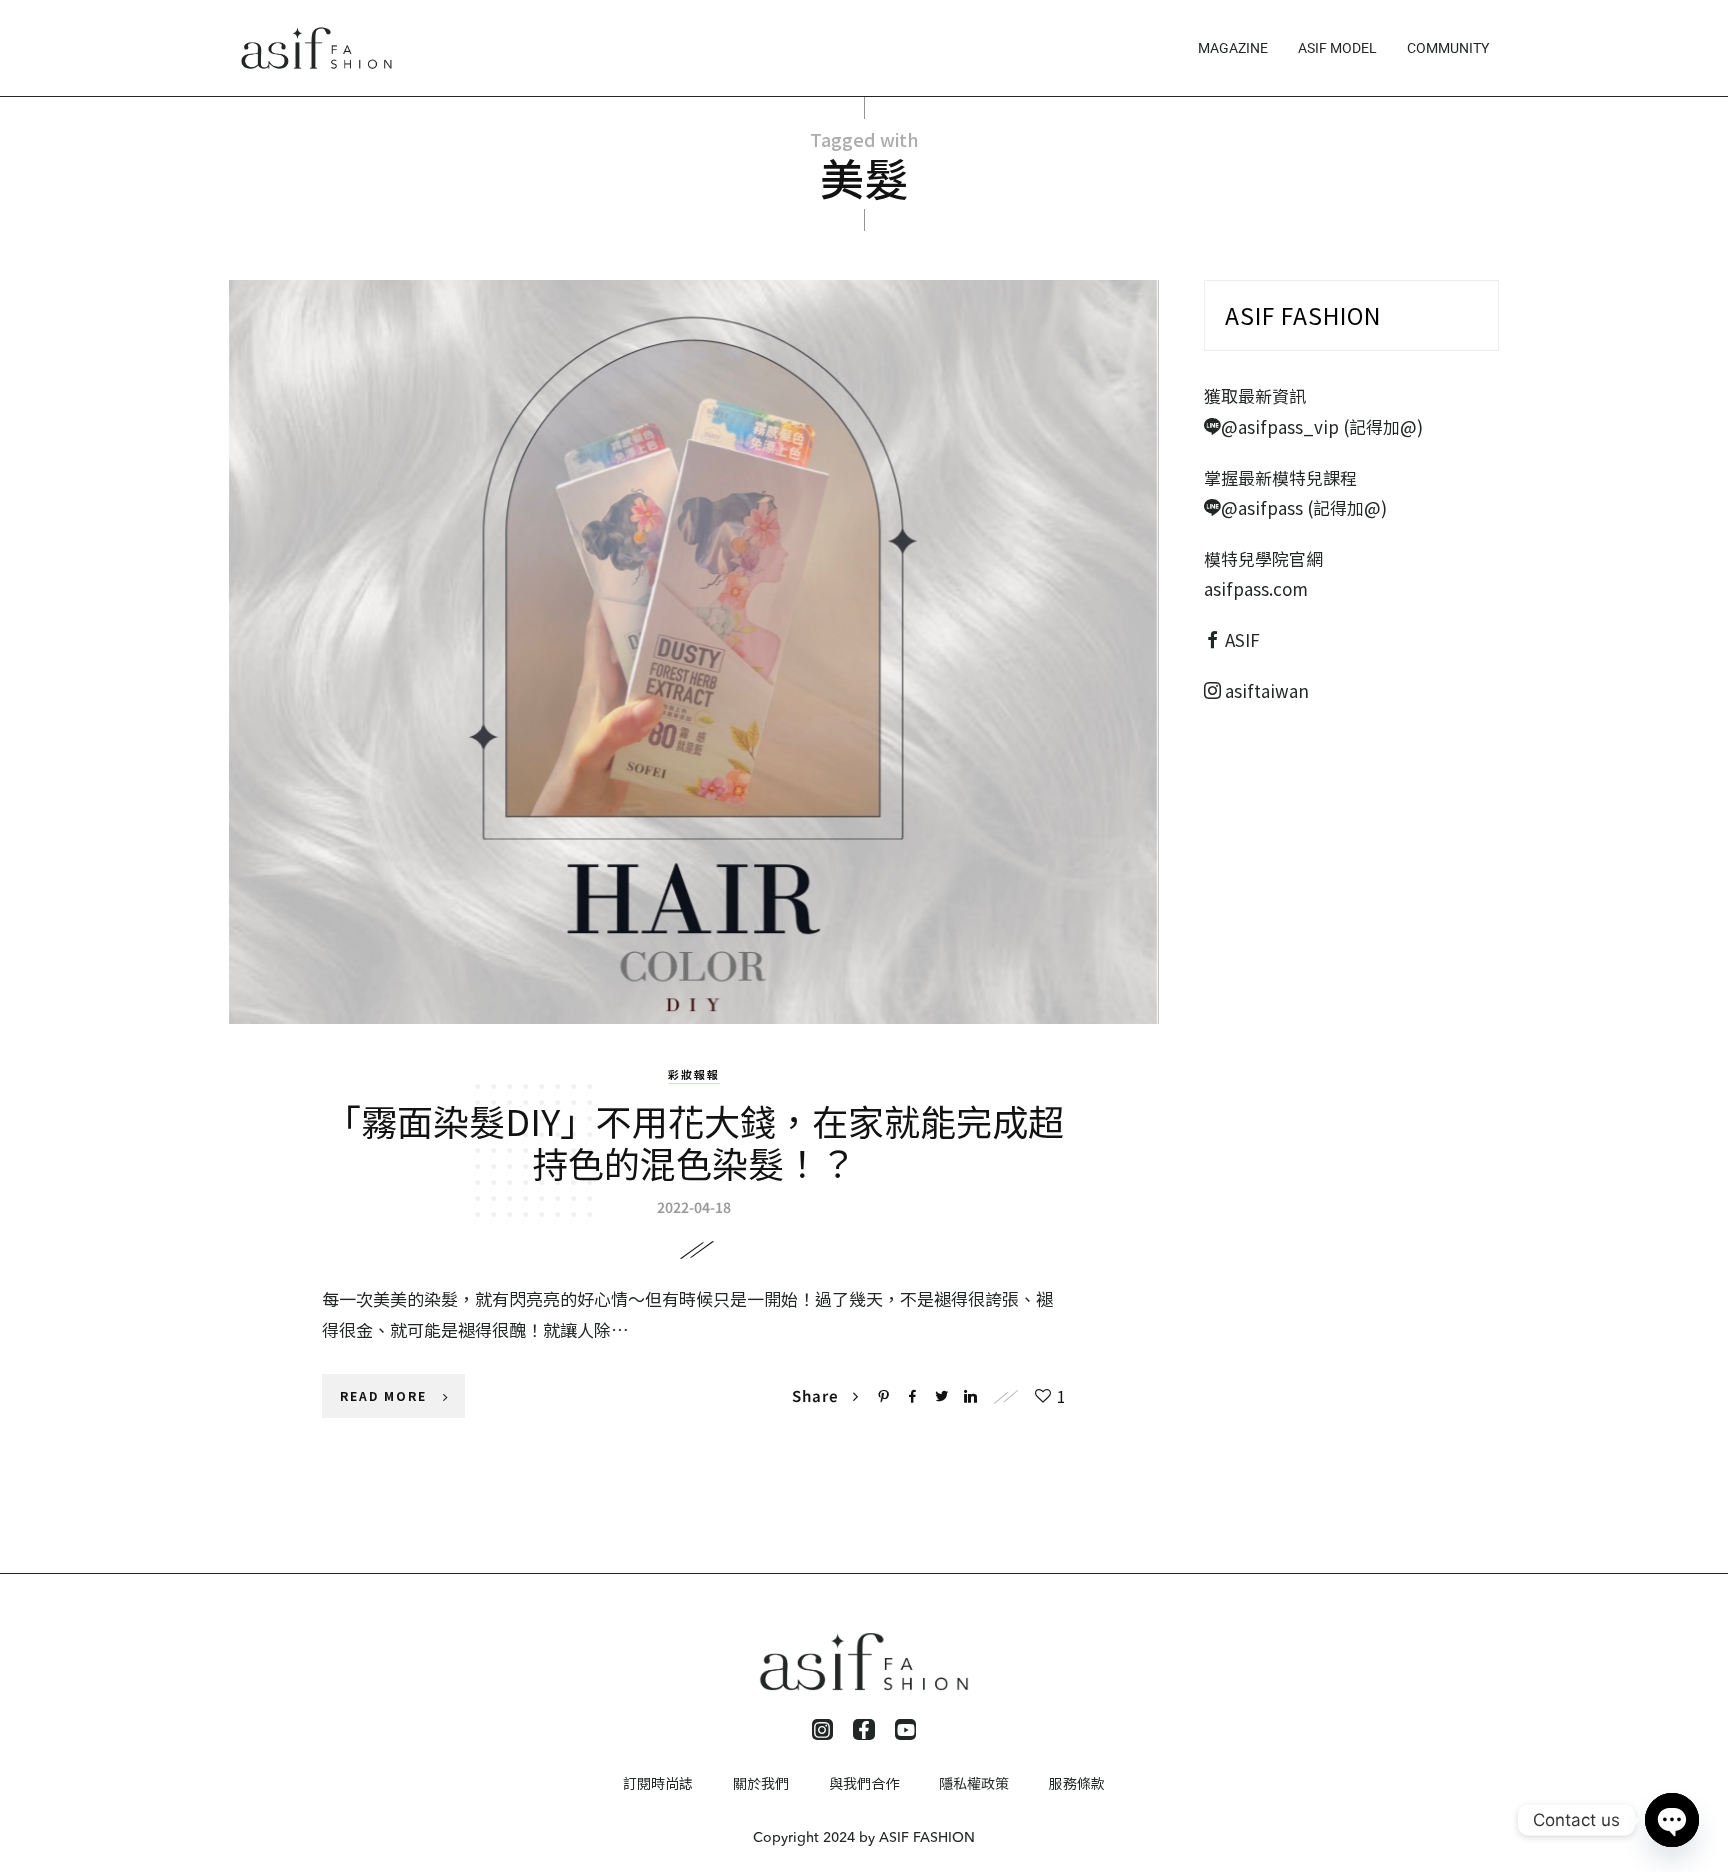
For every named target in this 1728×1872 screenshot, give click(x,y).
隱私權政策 (974, 1783)
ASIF (1242, 639)
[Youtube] (906, 1730)
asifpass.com (1256, 588)
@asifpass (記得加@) (1304, 507)
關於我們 (761, 1783)
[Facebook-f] (864, 1730)
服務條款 (1077, 1783)
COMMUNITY (1448, 48)
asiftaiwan (1265, 690)
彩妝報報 (694, 1074)
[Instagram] (823, 1730)
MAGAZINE (1233, 48)
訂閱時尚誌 (658, 1783)
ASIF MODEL (1337, 48)
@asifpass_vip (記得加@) (1322, 426)
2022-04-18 (694, 1207)
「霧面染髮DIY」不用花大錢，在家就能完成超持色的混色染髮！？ (694, 1141)
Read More (383, 1395)
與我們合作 (864, 1783)
